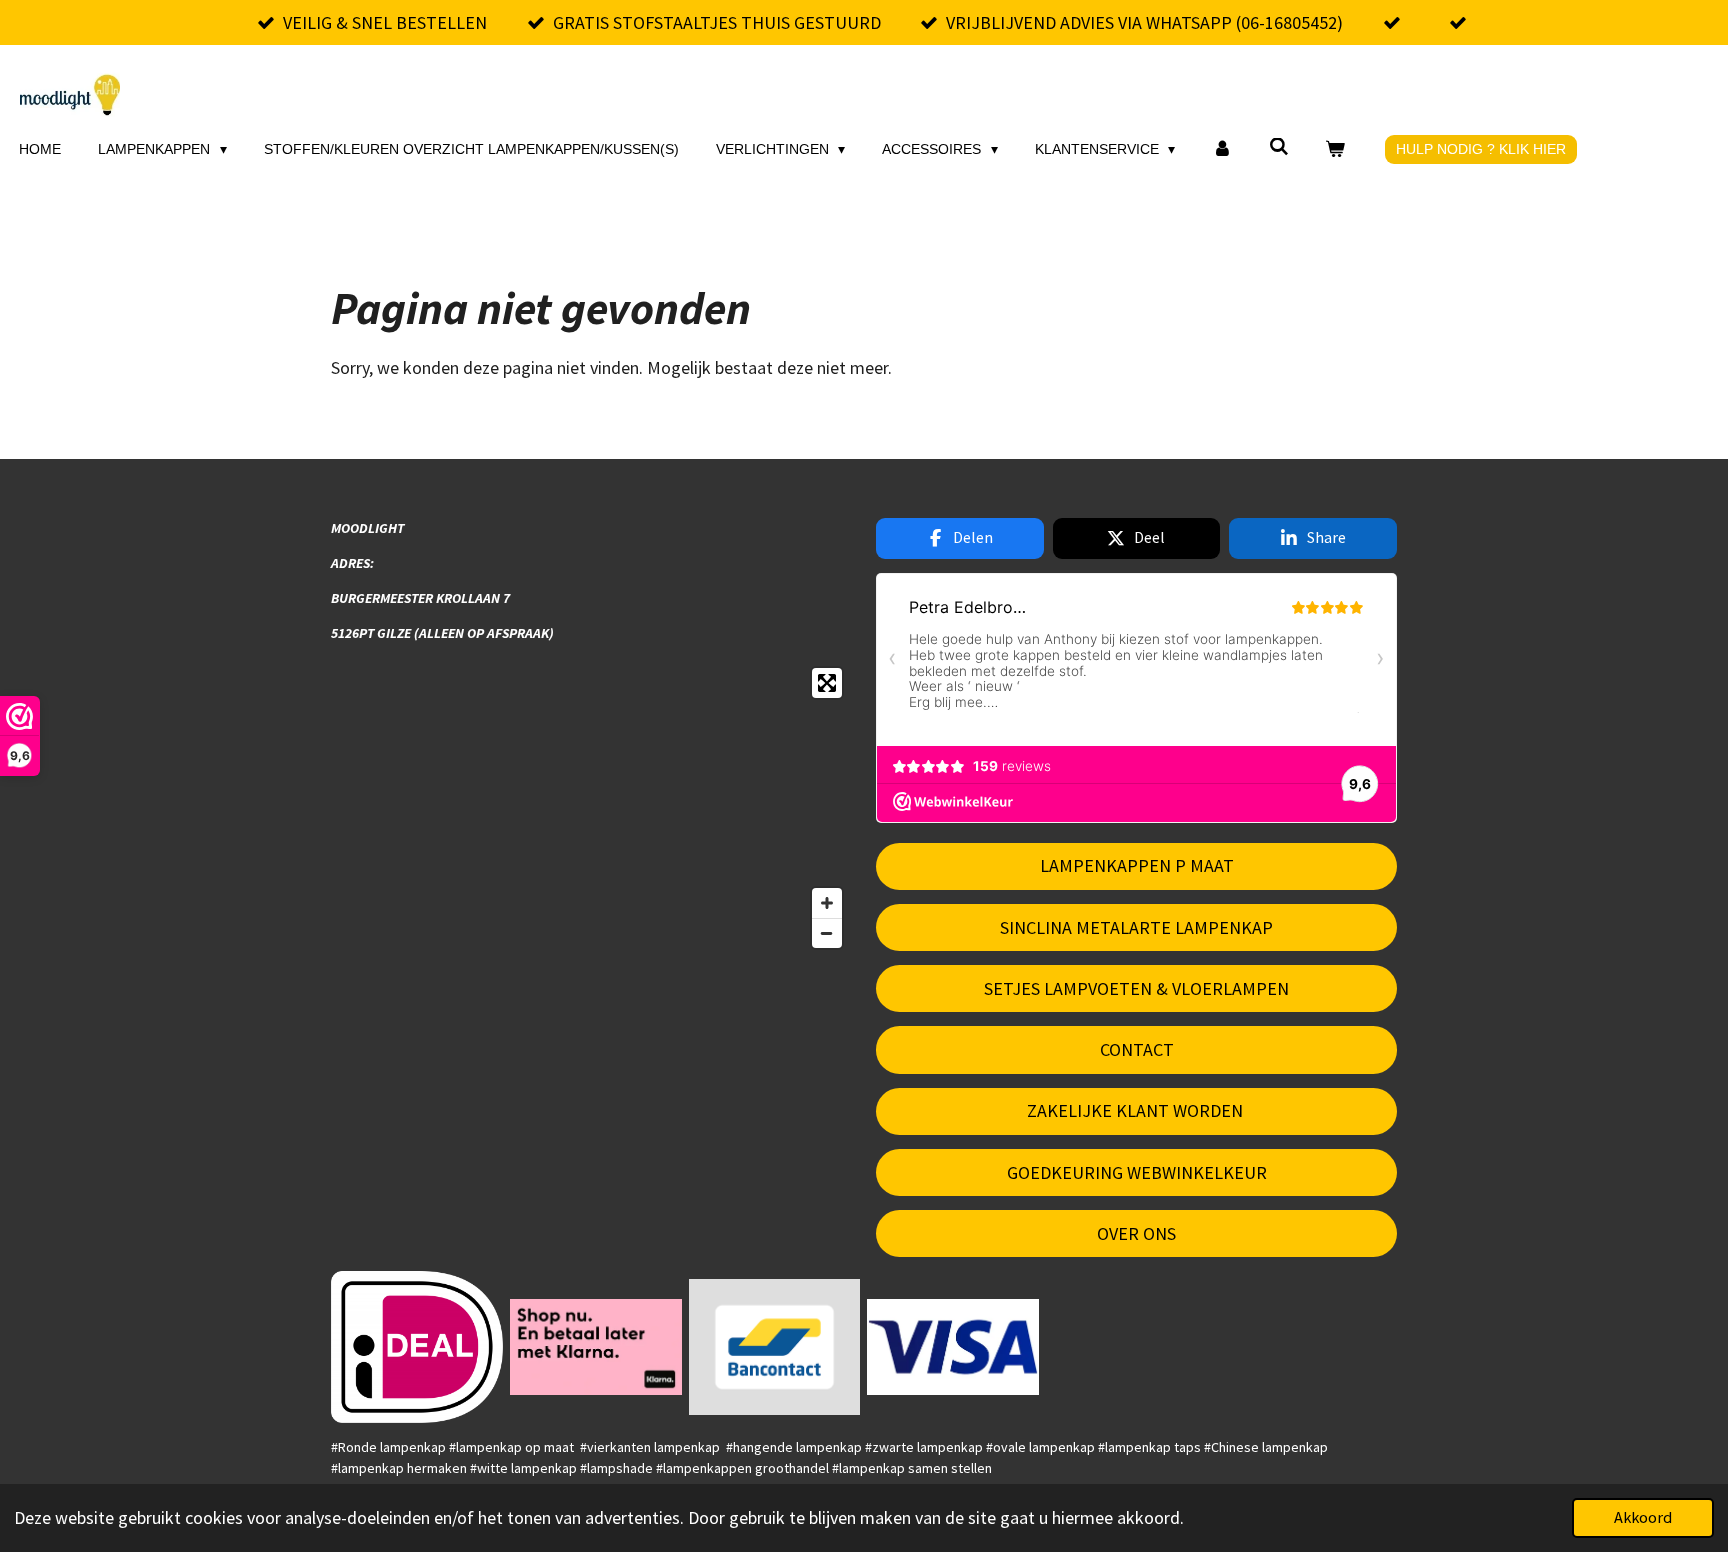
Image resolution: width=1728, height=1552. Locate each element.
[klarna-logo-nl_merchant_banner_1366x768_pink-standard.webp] (595, 1347)
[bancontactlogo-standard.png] (774, 1347)
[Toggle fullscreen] (827, 683)
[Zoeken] (1279, 147)
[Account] (1222, 149)
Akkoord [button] (1643, 1517)
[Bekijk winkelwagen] (1336, 149)
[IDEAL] (417, 1347)
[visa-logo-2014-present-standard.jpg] (953, 1347)
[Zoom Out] (827, 933)
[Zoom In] (827, 903)
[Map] (591, 808)
